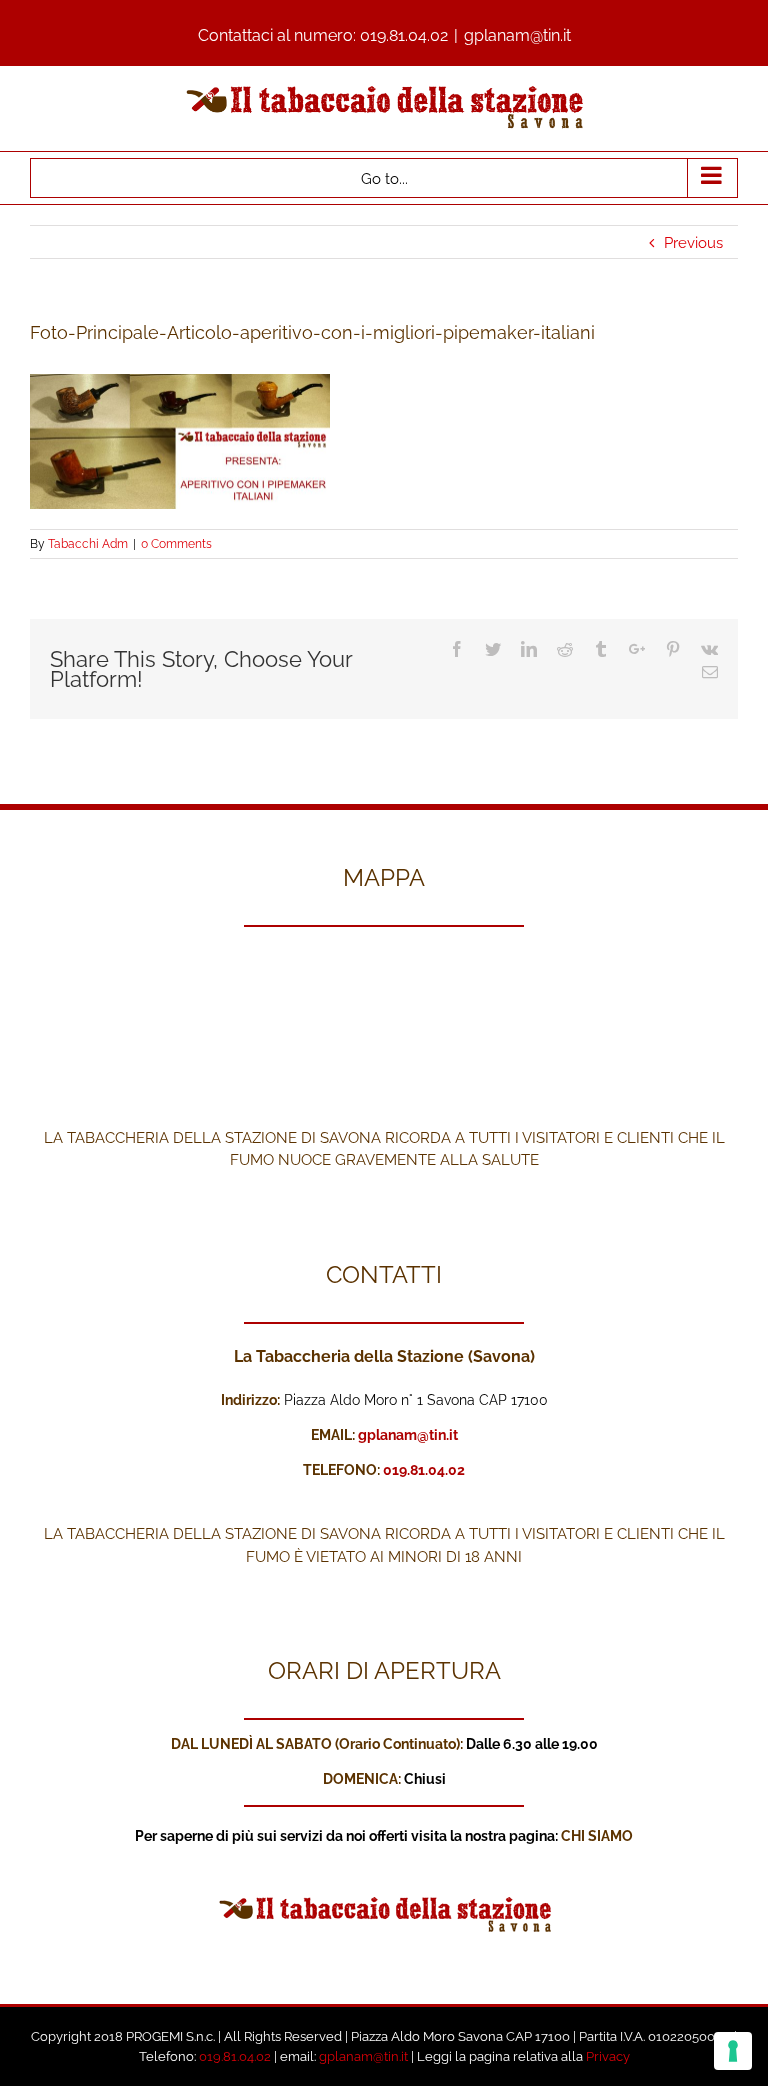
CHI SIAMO (597, 1836)
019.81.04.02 (404, 35)
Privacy (608, 2056)
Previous (693, 243)
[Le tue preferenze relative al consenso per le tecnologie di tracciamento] (733, 2051)
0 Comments (176, 544)
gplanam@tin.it (517, 35)
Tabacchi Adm (88, 544)
